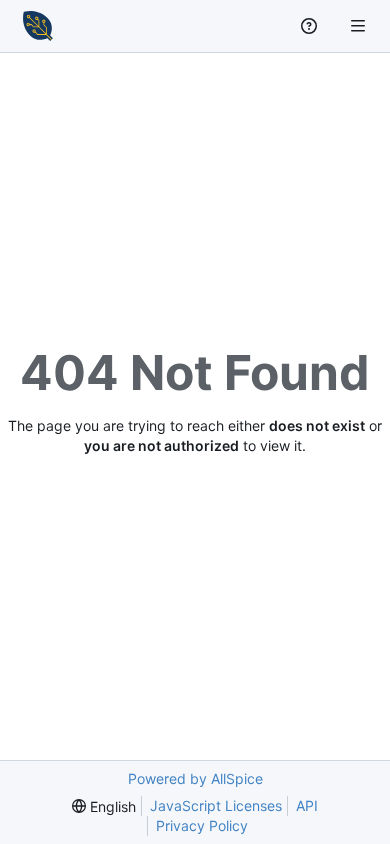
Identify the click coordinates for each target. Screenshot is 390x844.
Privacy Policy (202, 825)
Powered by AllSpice (195, 778)
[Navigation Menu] (360, 25)
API (307, 805)
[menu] (104, 806)
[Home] (38, 26)
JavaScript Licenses (216, 805)
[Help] (311, 26)
